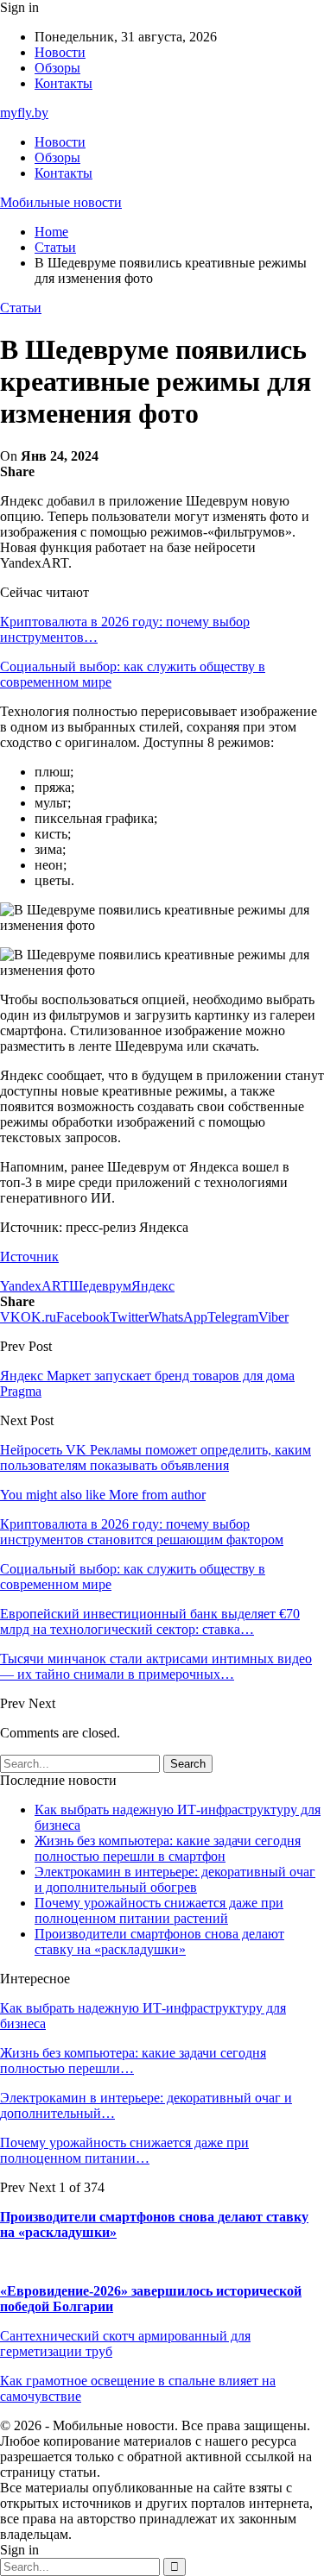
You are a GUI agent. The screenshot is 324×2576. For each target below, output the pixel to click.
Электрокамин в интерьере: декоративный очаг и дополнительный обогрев (175, 1879)
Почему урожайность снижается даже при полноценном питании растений (159, 1910)
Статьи (21, 308)
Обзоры (57, 68)
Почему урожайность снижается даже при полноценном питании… (124, 2150)
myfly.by (24, 113)
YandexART (35, 1286)
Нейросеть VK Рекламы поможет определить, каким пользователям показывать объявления (156, 1458)
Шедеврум (100, 1286)
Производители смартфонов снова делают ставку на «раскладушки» (159, 1941)
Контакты (64, 83)
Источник (29, 1257)
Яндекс (153, 1286)
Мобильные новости (61, 202)
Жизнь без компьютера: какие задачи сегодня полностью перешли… (133, 2061)
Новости (60, 52)
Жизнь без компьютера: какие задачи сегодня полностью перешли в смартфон (168, 1848)
